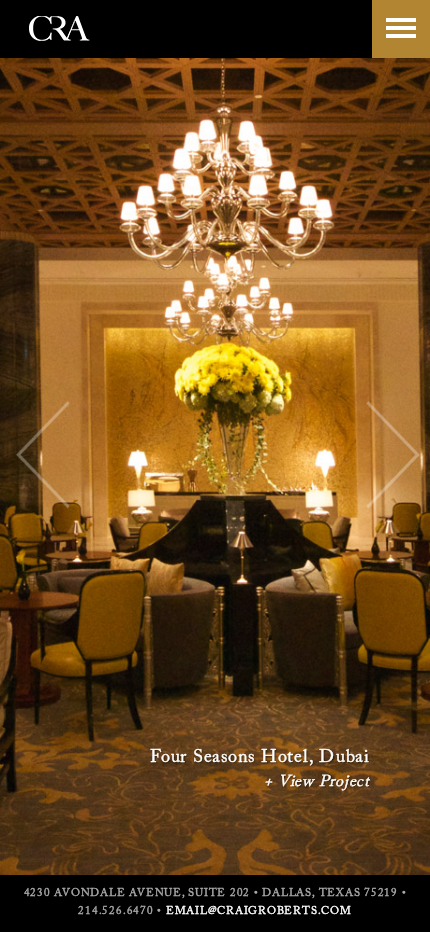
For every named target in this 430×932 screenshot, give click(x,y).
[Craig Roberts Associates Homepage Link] (59, 49)
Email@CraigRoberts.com (259, 911)
